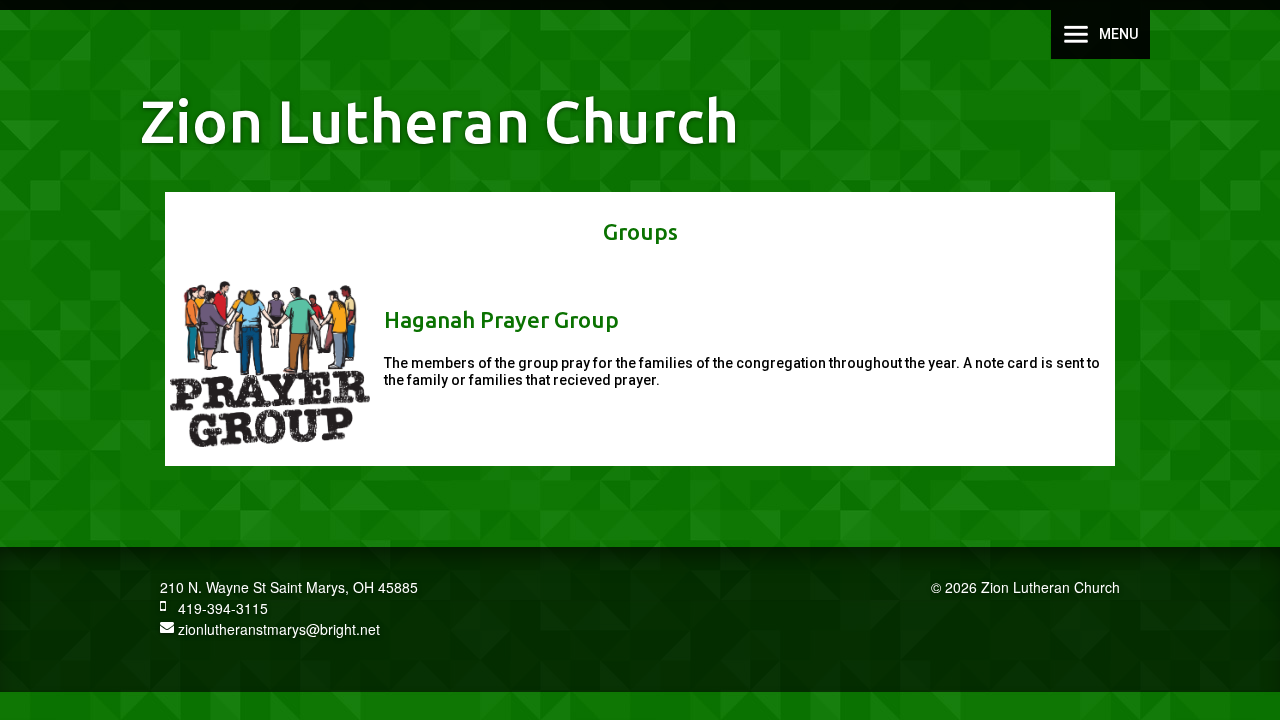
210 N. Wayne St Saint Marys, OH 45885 (289, 587)
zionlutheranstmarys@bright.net (277, 629)
